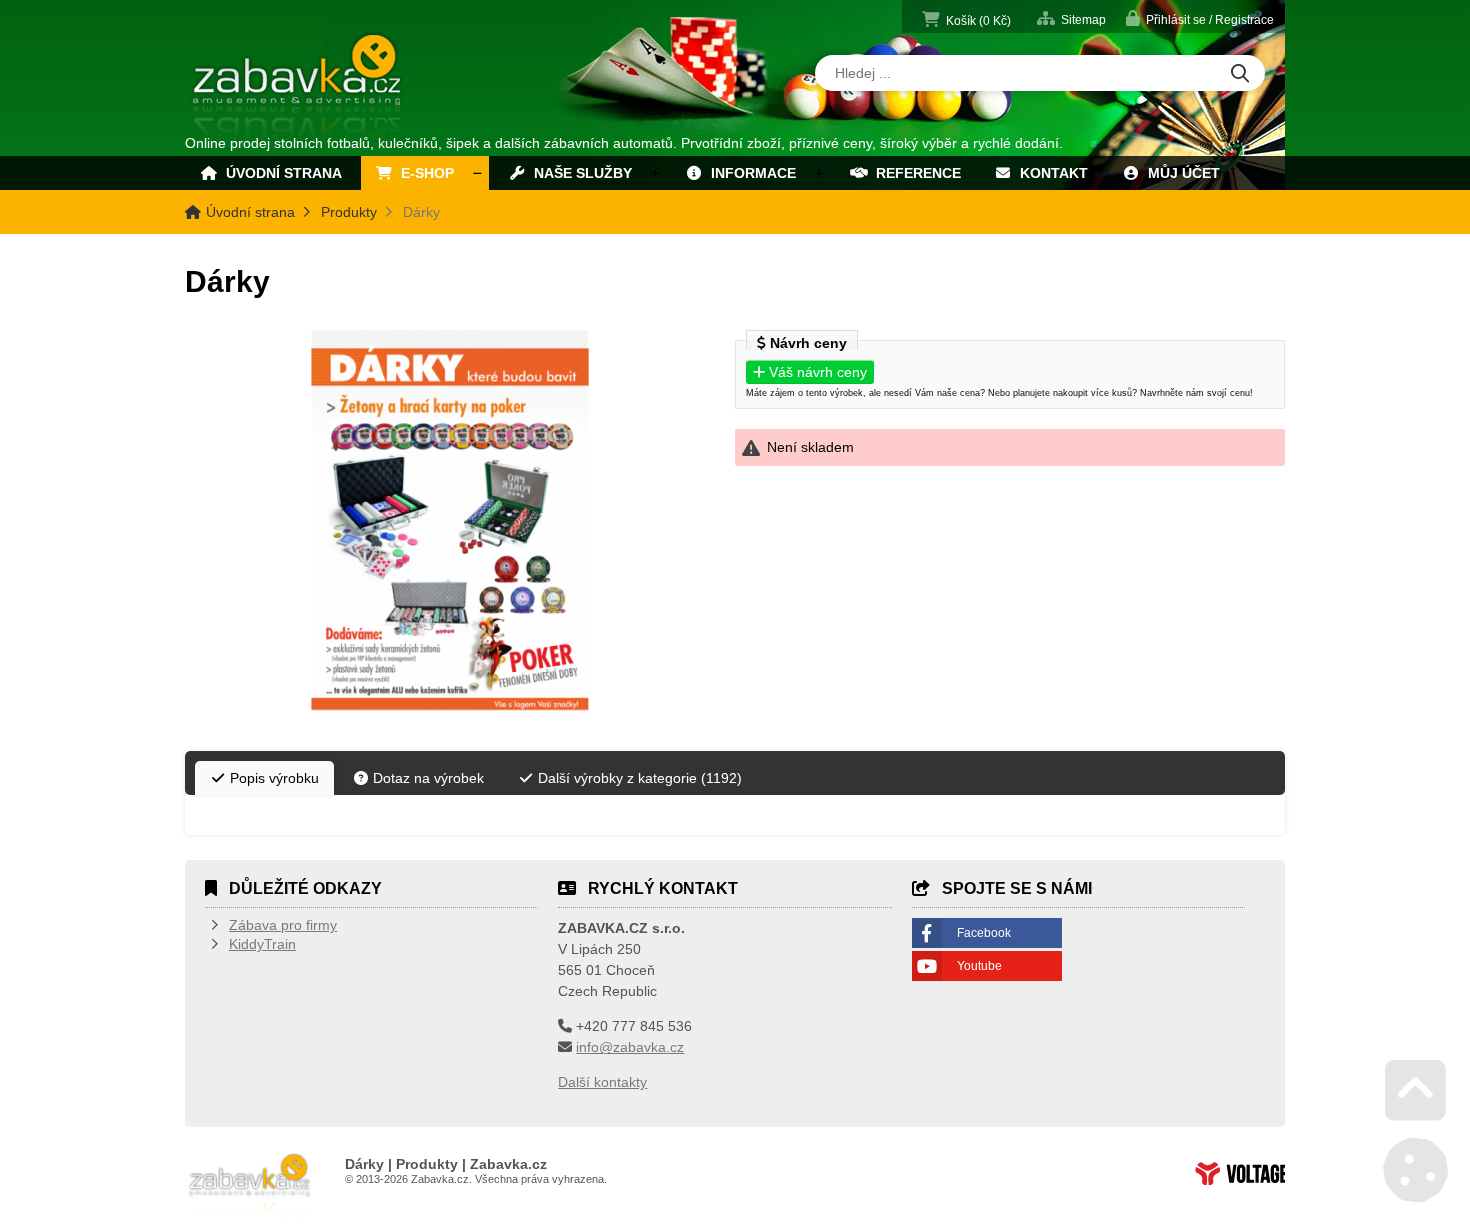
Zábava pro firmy (283, 925)
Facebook (984, 933)
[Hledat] (1240, 74)
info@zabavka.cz (630, 1047)
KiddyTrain (262, 944)
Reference (914, 173)
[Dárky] (450, 525)
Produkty (349, 212)
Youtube (979, 966)
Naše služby (579, 173)
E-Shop (423, 173)
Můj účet (1180, 173)
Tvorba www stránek (1240, 1173)
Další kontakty (602, 1082)
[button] (1200, 18)
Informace (749, 173)
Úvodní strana (298, 88)
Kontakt (1050, 173)
